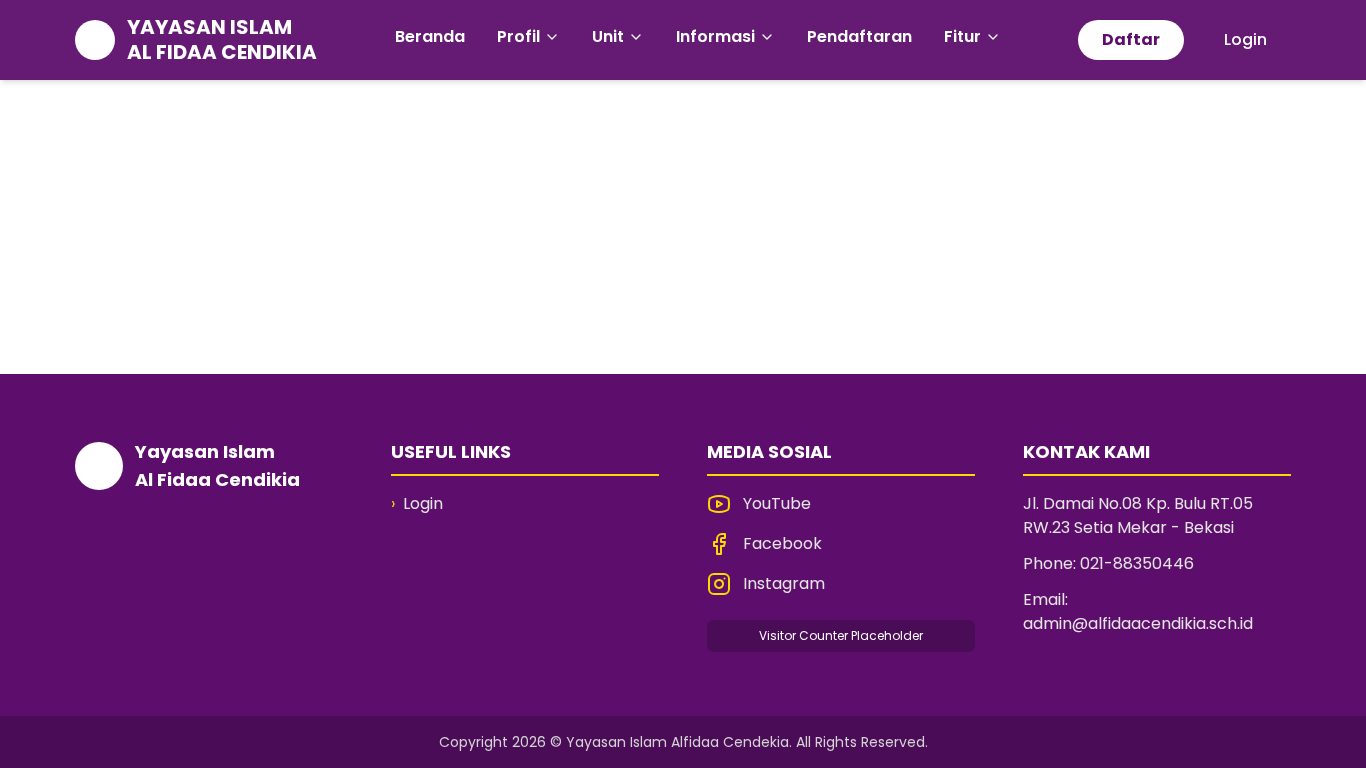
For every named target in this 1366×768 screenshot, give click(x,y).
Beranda (430, 36)
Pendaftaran (859, 36)
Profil (518, 36)
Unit (608, 36)
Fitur (962, 36)
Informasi (715, 36)
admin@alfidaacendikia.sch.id (1138, 623)
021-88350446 (1137, 563)
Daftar (1131, 39)
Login (1245, 39)
